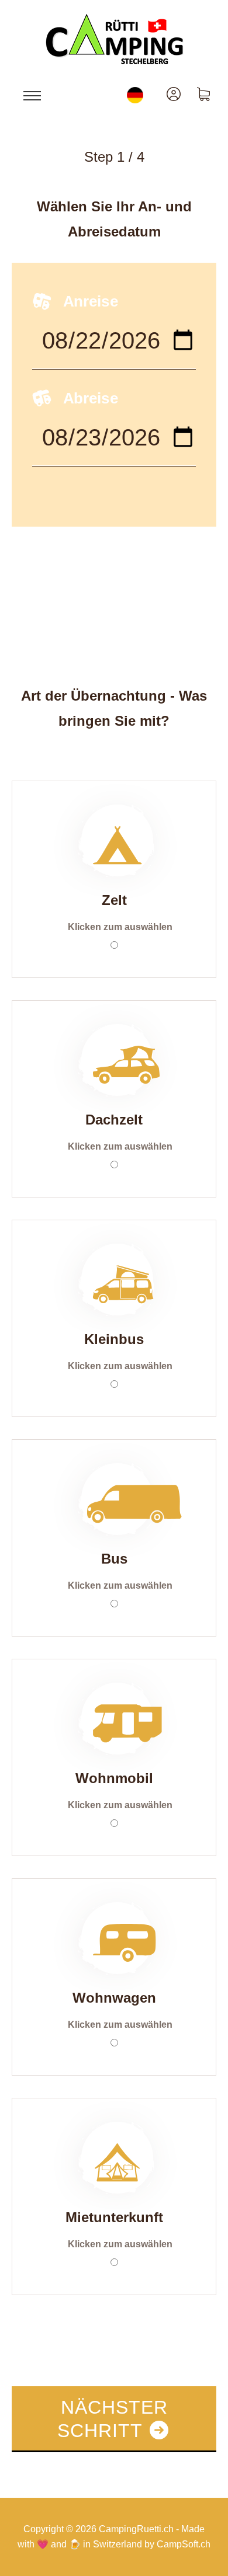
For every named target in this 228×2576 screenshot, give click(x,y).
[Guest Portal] (174, 95)
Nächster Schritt (113, 2419)
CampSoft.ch (184, 2544)
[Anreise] (114, 348)
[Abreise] (114, 445)
